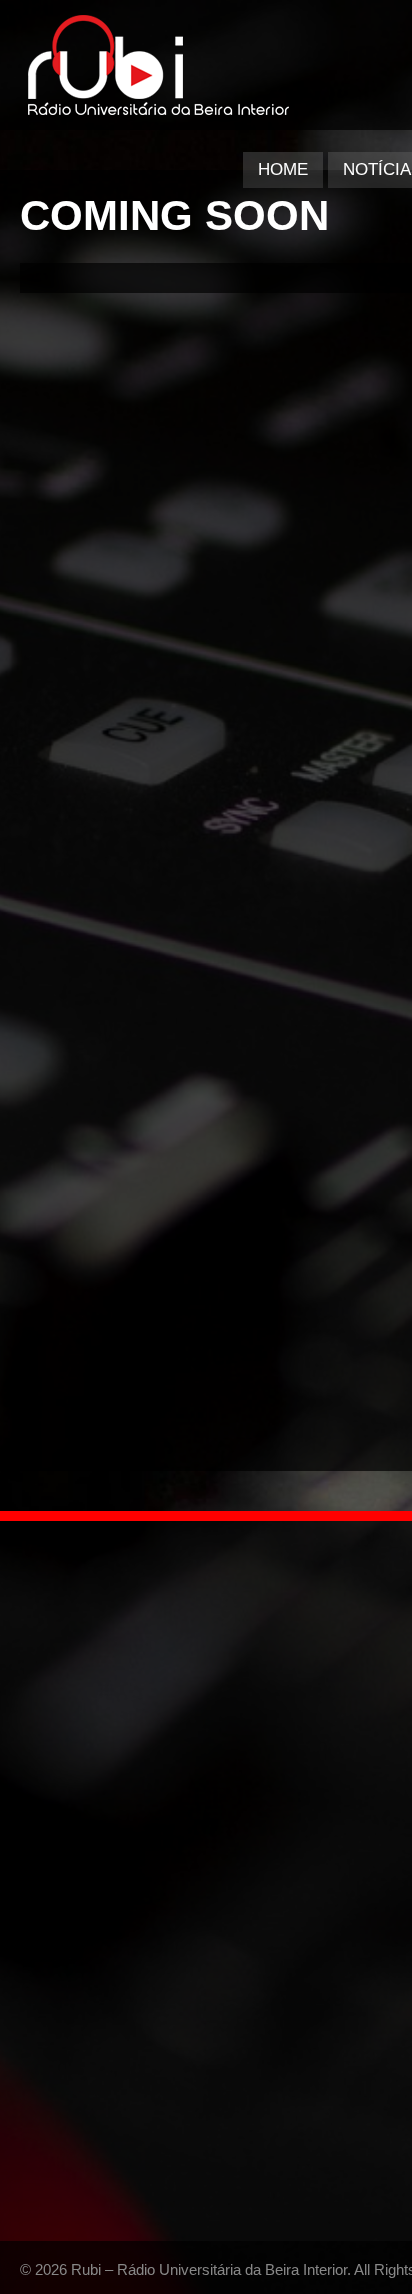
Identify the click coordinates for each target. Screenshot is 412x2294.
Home (283, 169)
